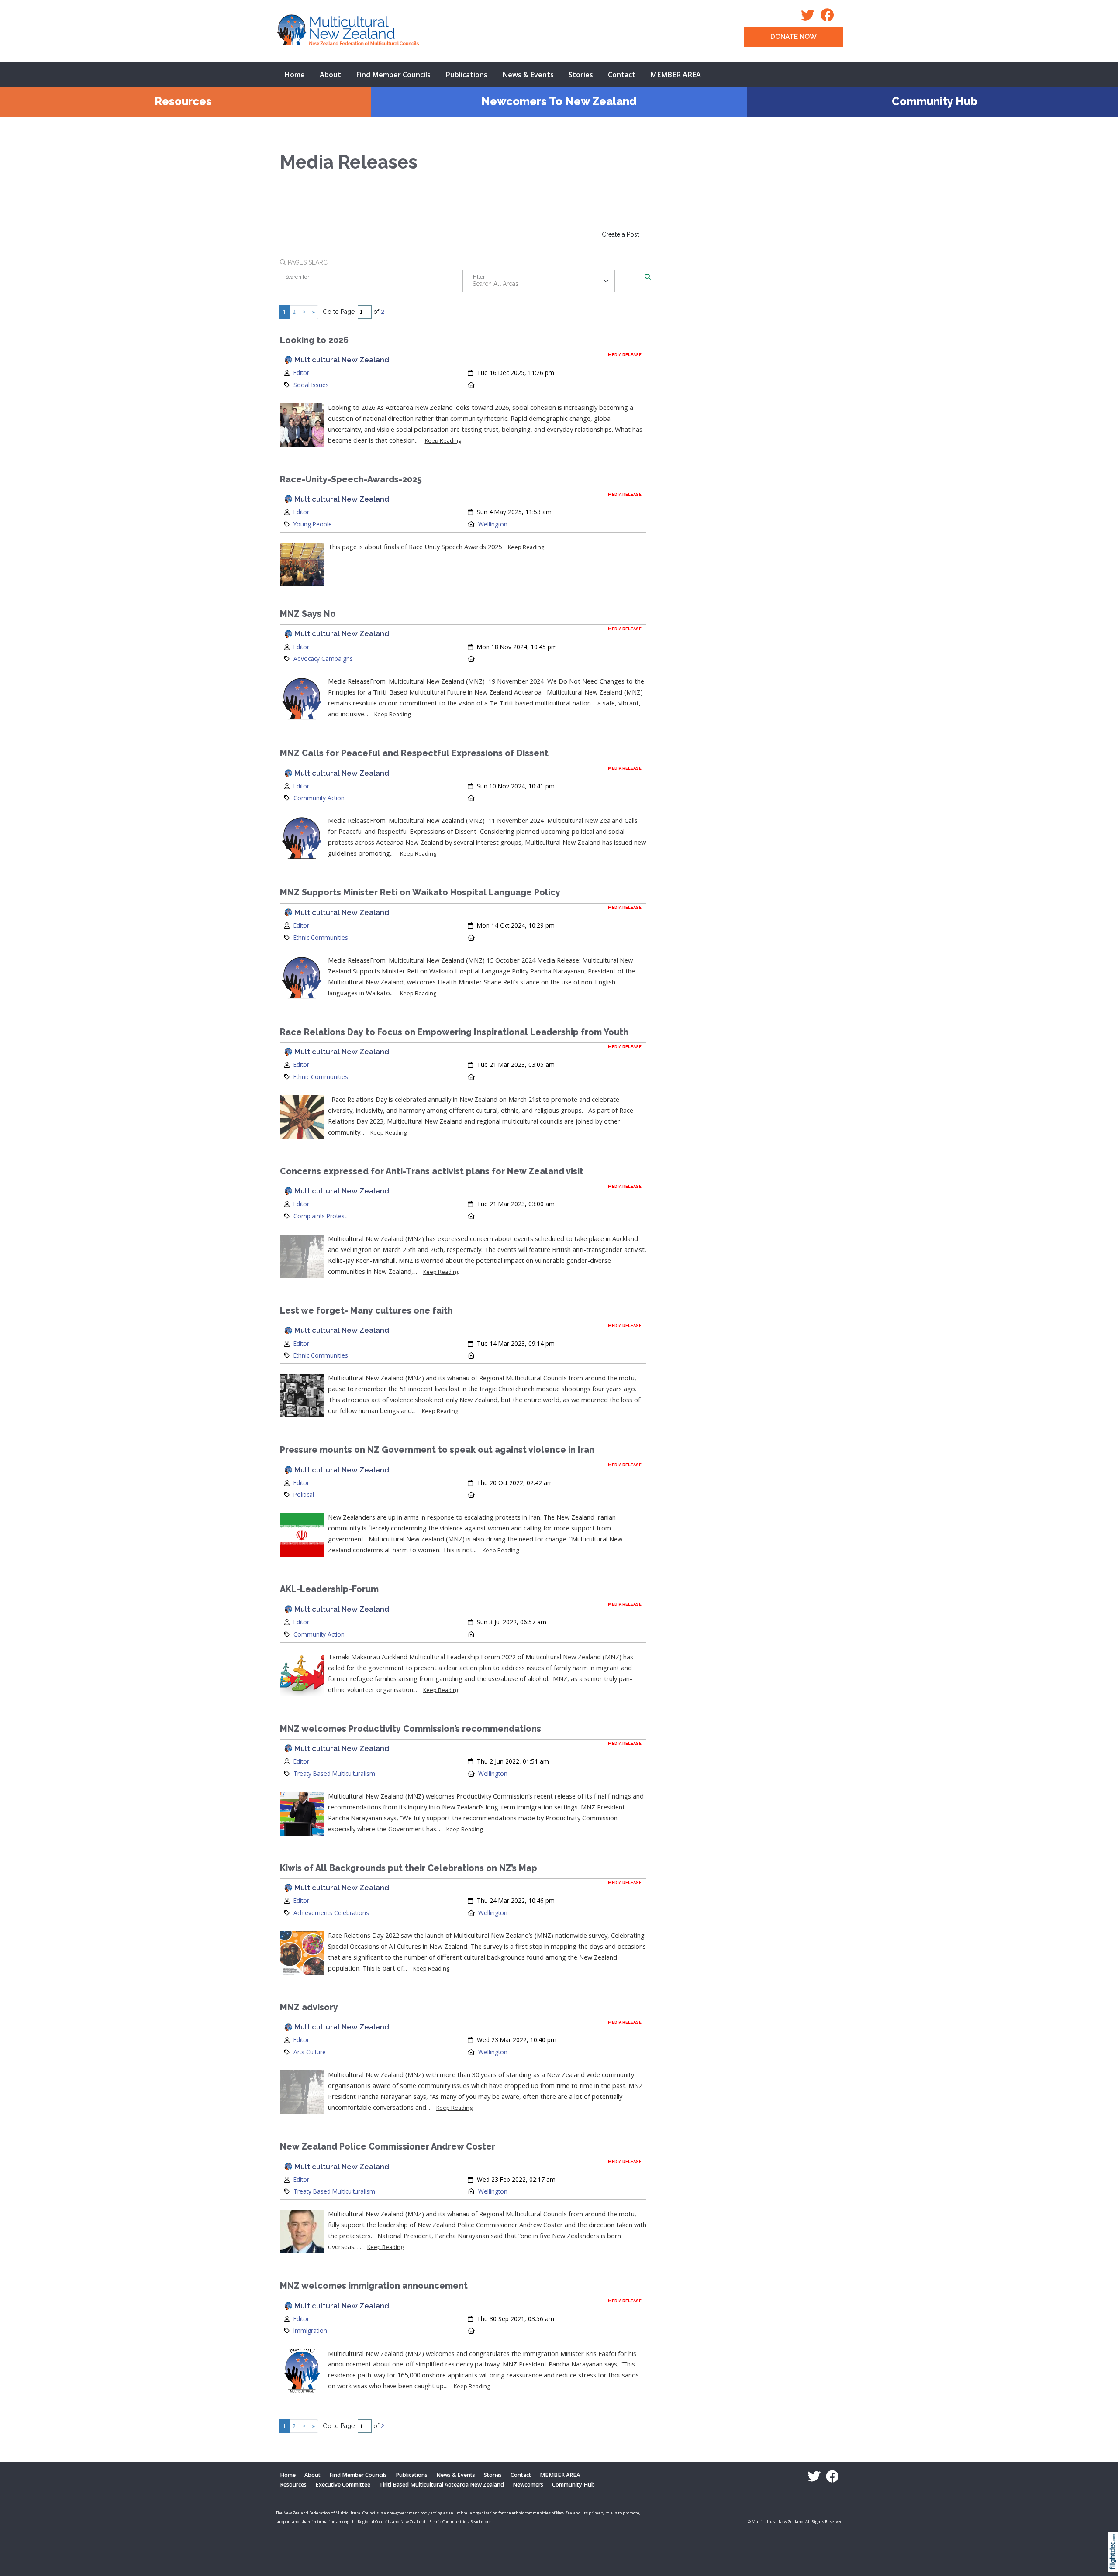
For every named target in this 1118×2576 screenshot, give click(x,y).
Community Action (319, 798)
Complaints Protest (320, 1216)
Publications (466, 75)
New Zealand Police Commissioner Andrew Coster (388, 2147)
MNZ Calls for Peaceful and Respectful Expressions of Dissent (414, 753)
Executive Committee (343, 2485)
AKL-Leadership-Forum (329, 1589)
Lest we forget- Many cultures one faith (366, 1311)
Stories (581, 75)
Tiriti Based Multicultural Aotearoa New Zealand (442, 2485)
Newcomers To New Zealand (559, 101)
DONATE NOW (794, 37)
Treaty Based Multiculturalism (334, 1773)
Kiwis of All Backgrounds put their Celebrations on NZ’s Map (409, 1868)
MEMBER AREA (676, 75)
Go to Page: (339, 312)
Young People (313, 524)
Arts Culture (310, 2052)
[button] (1115, 2563)
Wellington (493, 524)
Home (295, 75)
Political (304, 1494)
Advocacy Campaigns (323, 659)
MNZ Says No (308, 614)
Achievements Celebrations (331, 1913)
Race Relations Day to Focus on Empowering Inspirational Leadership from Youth (454, 1032)
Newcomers (528, 2485)
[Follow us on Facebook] (830, 18)
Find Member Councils (393, 75)
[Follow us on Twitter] (810, 18)
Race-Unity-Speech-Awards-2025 (351, 480)
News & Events (528, 75)
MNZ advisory (309, 2007)
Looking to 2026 (314, 340)
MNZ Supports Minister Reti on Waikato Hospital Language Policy (420, 892)
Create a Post (620, 234)
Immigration (310, 2330)
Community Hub (935, 101)
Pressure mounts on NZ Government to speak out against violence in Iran (437, 1450)
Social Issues (311, 385)
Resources (183, 101)
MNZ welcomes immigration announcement (374, 2286)
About (330, 75)
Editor (301, 373)
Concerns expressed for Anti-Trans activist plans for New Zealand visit (432, 1171)
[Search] (648, 277)
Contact (622, 75)
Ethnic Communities (321, 937)
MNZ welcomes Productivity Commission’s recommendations (411, 1729)
